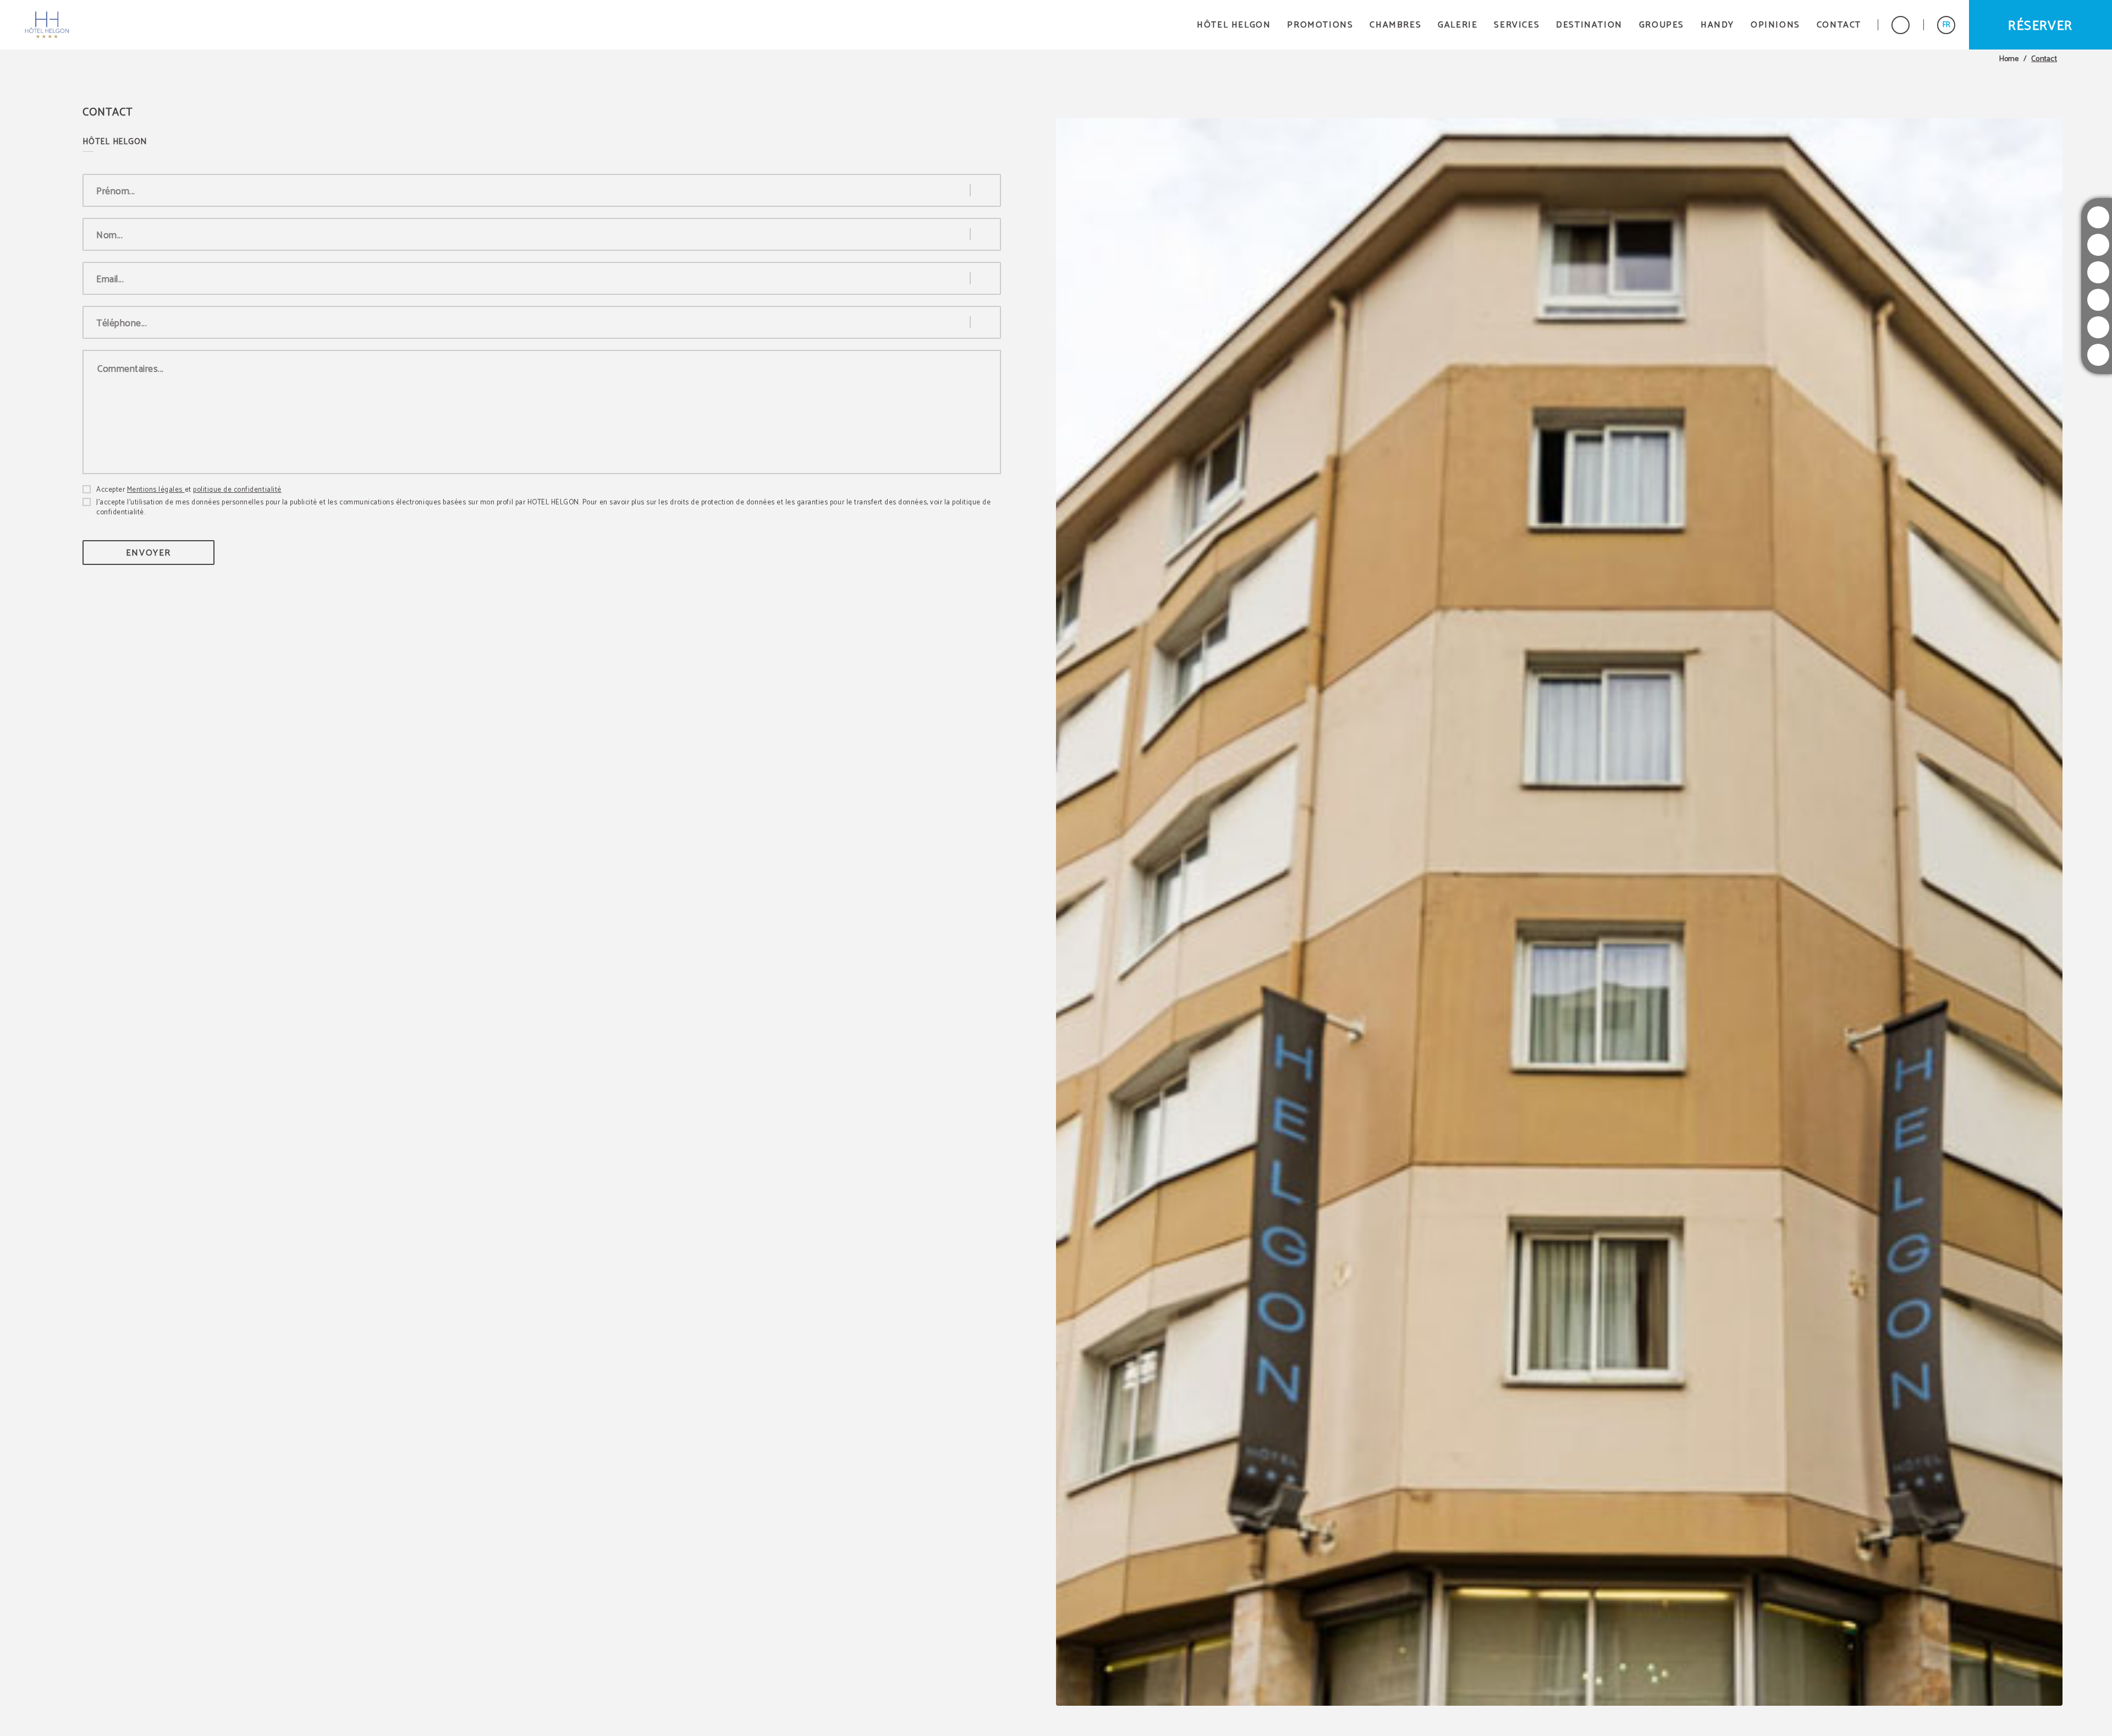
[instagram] (2098, 217)
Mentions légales (156, 490)
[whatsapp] (2098, 327)
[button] (1946, 25)
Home (2009, 59)
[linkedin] (2098, 355)
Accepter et (189, 490)
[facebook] (2098, 272)
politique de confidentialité (237, 490)
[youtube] (2098, 300)
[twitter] (2098, 245)
